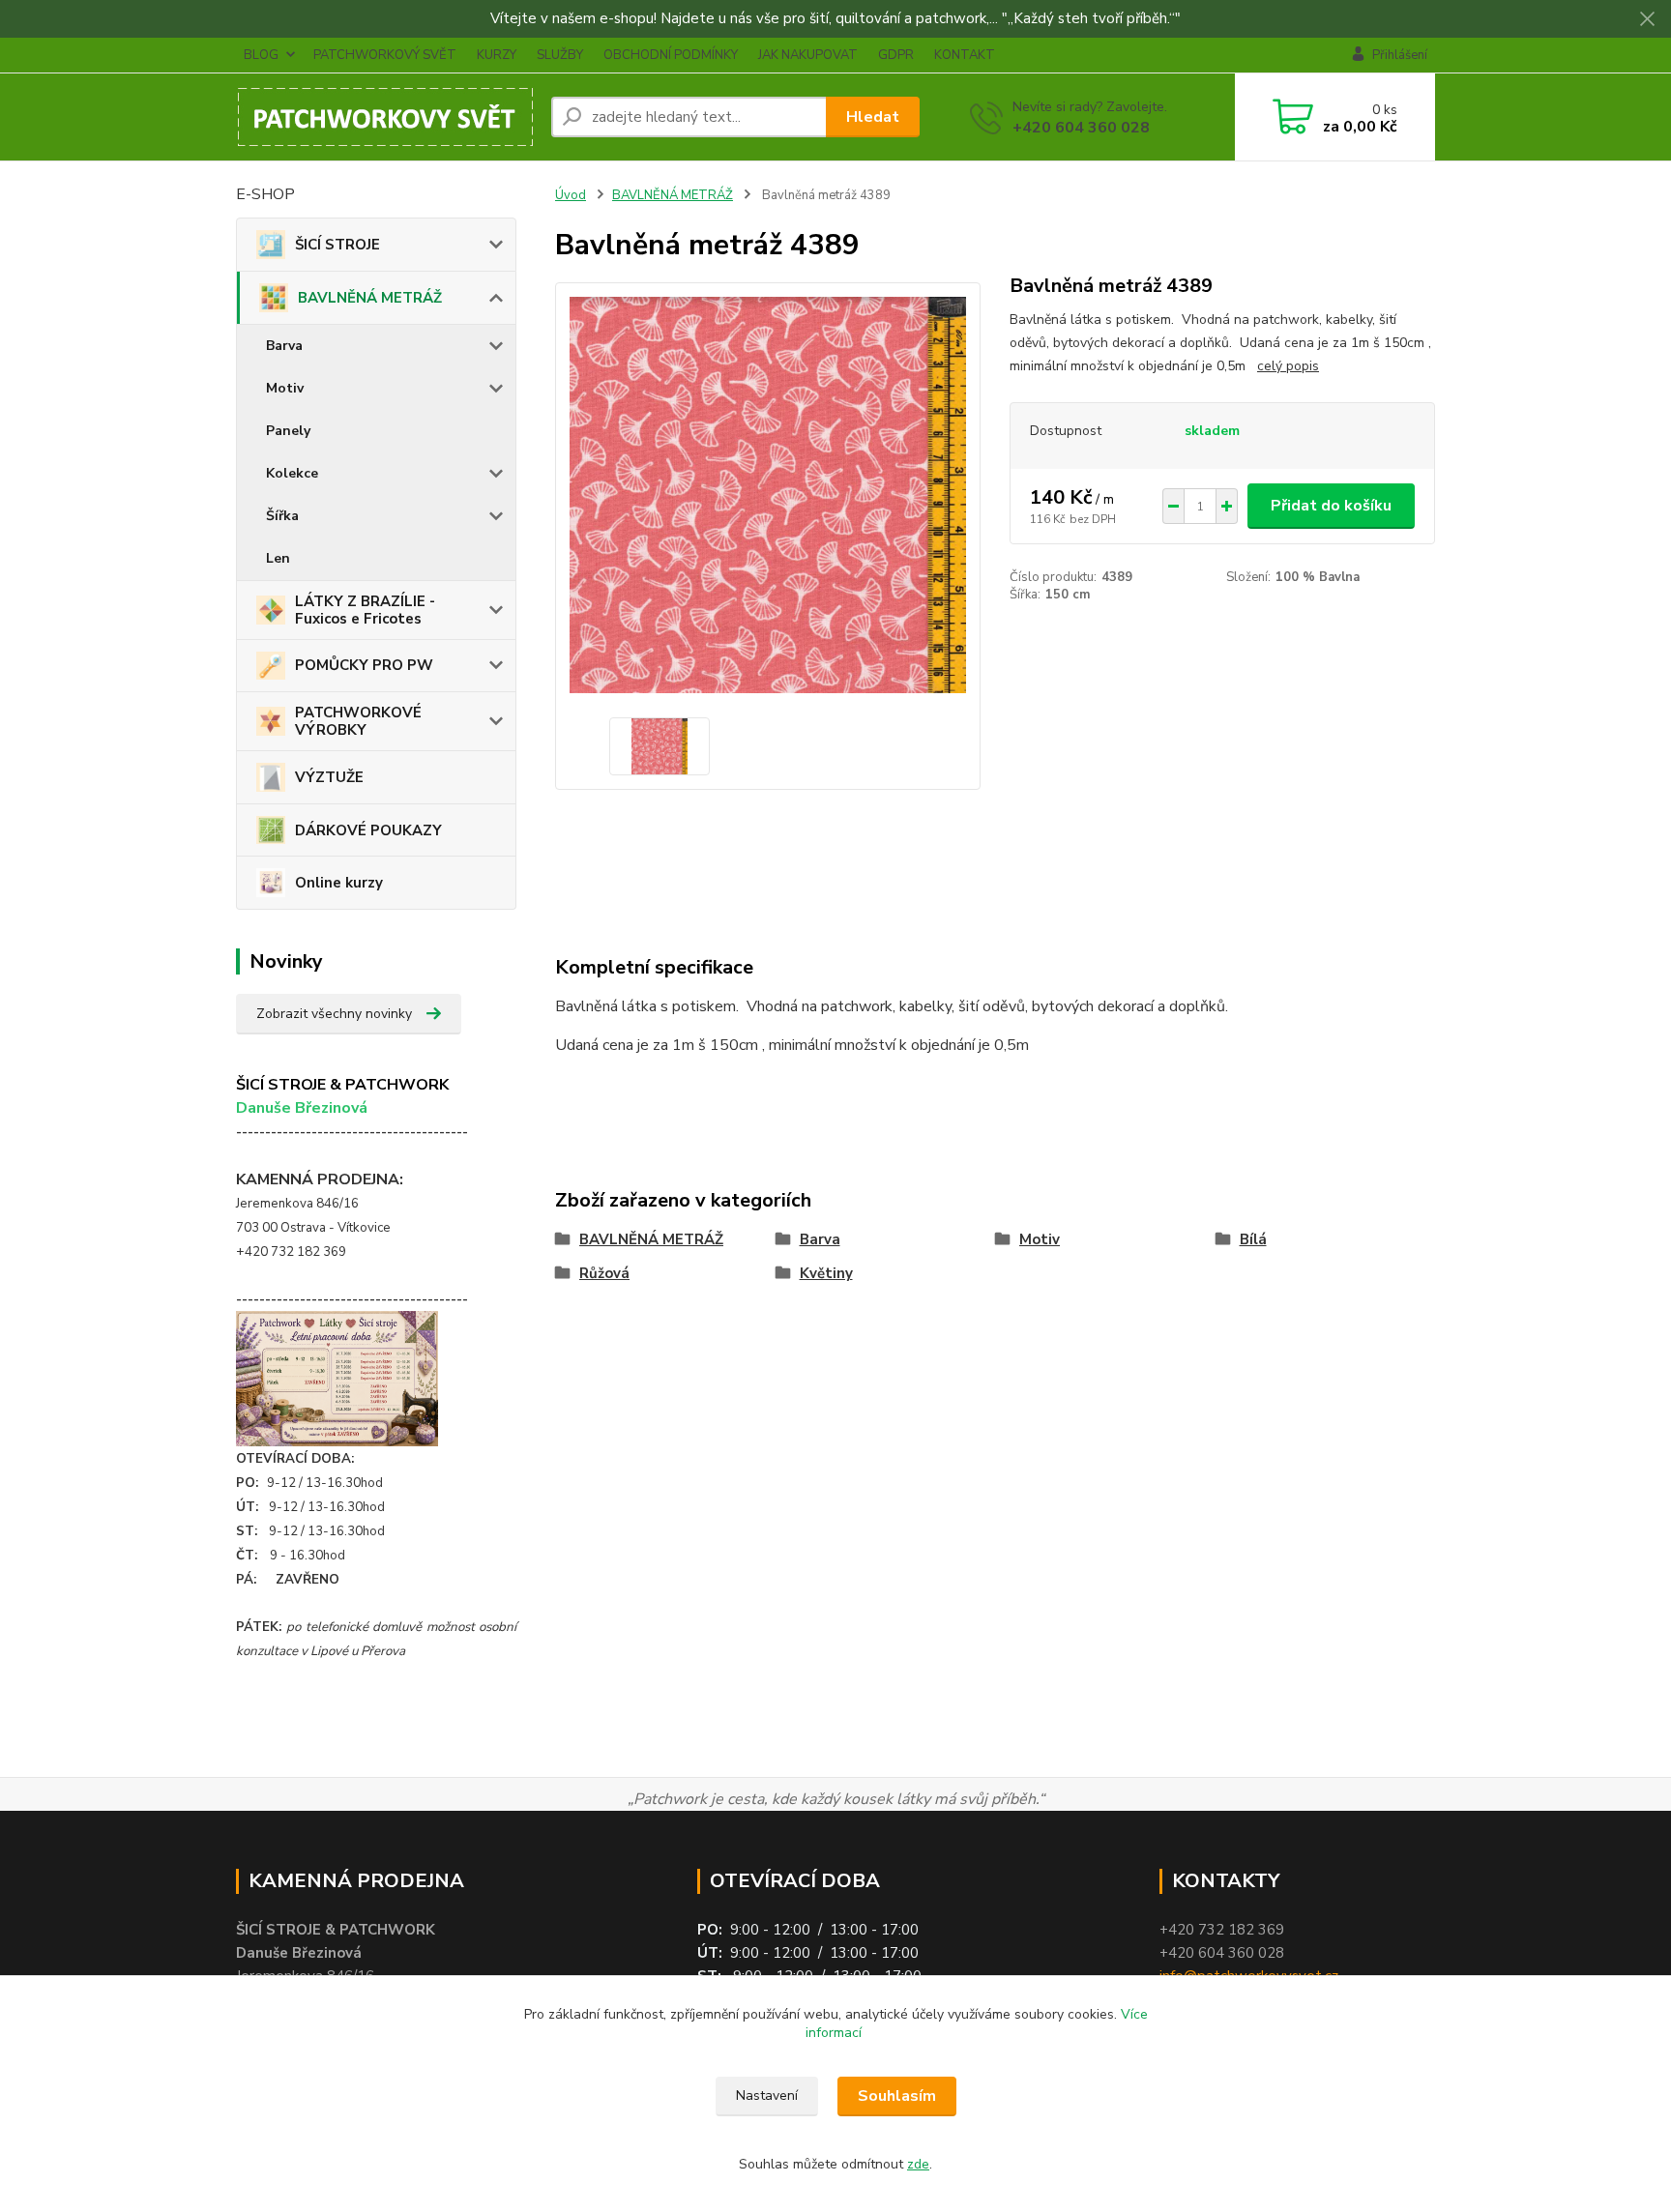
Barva (284, 346)
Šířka (282, 516)
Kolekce (292, 473)
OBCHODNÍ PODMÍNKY (671, 55)
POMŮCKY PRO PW (364, 665)
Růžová (604, 1273)
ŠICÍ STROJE (337, 245)
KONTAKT (965, 55)
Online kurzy (339, 883)
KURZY (497, 55)
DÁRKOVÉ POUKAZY (368, 830)
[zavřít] (1647, 19)
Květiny (826, 1273)
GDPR (896, 55)
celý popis (1288, 366)
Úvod (571, 195)
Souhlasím (897, 2096)
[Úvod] (386, 117)
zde (918, 2164)
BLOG (261, 55)
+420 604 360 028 (1081, 128)
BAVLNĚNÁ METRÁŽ (370, 298)
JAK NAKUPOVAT (808, 55)
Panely (288, 431)
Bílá (1253, 1239)
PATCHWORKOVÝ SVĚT (385, 55)
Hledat (873, 117)
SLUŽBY (560, 55)
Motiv (285, 388)
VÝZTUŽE (329, 777)
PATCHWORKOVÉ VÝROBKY (358, 721)
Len (278, 558)
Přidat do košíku (1331, 506)
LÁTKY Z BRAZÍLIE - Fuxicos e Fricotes (365, 610)
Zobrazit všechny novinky (334, 1014)
